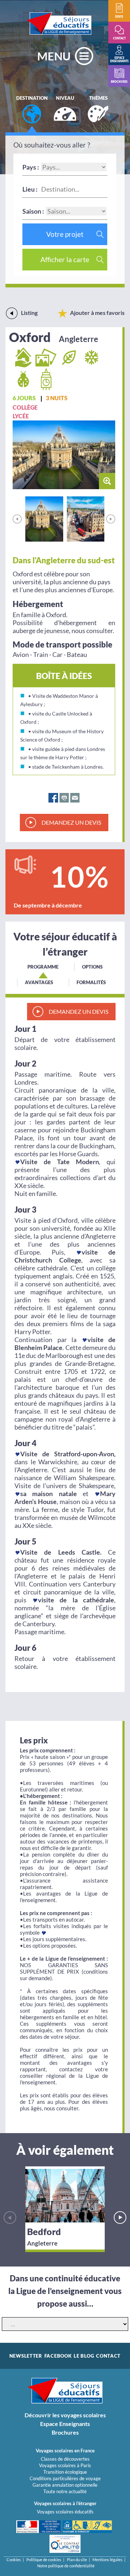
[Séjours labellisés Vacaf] (87, 2527)
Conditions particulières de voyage (65, 2478)
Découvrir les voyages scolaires (65, 2415)
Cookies (14, 2560)
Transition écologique (65, 2472)
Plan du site (77, 2560)
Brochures (65, 2432)
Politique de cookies (44, 2560)
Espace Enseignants (65, 2424)
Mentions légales (107, 2560)
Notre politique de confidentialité (66, 2566)
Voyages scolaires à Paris (65, 2465)
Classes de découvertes (65, 2459)
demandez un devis (71, 822)
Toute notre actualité (65, 2491)
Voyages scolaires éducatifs (65, 2512)
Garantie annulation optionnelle (65, 2485)
